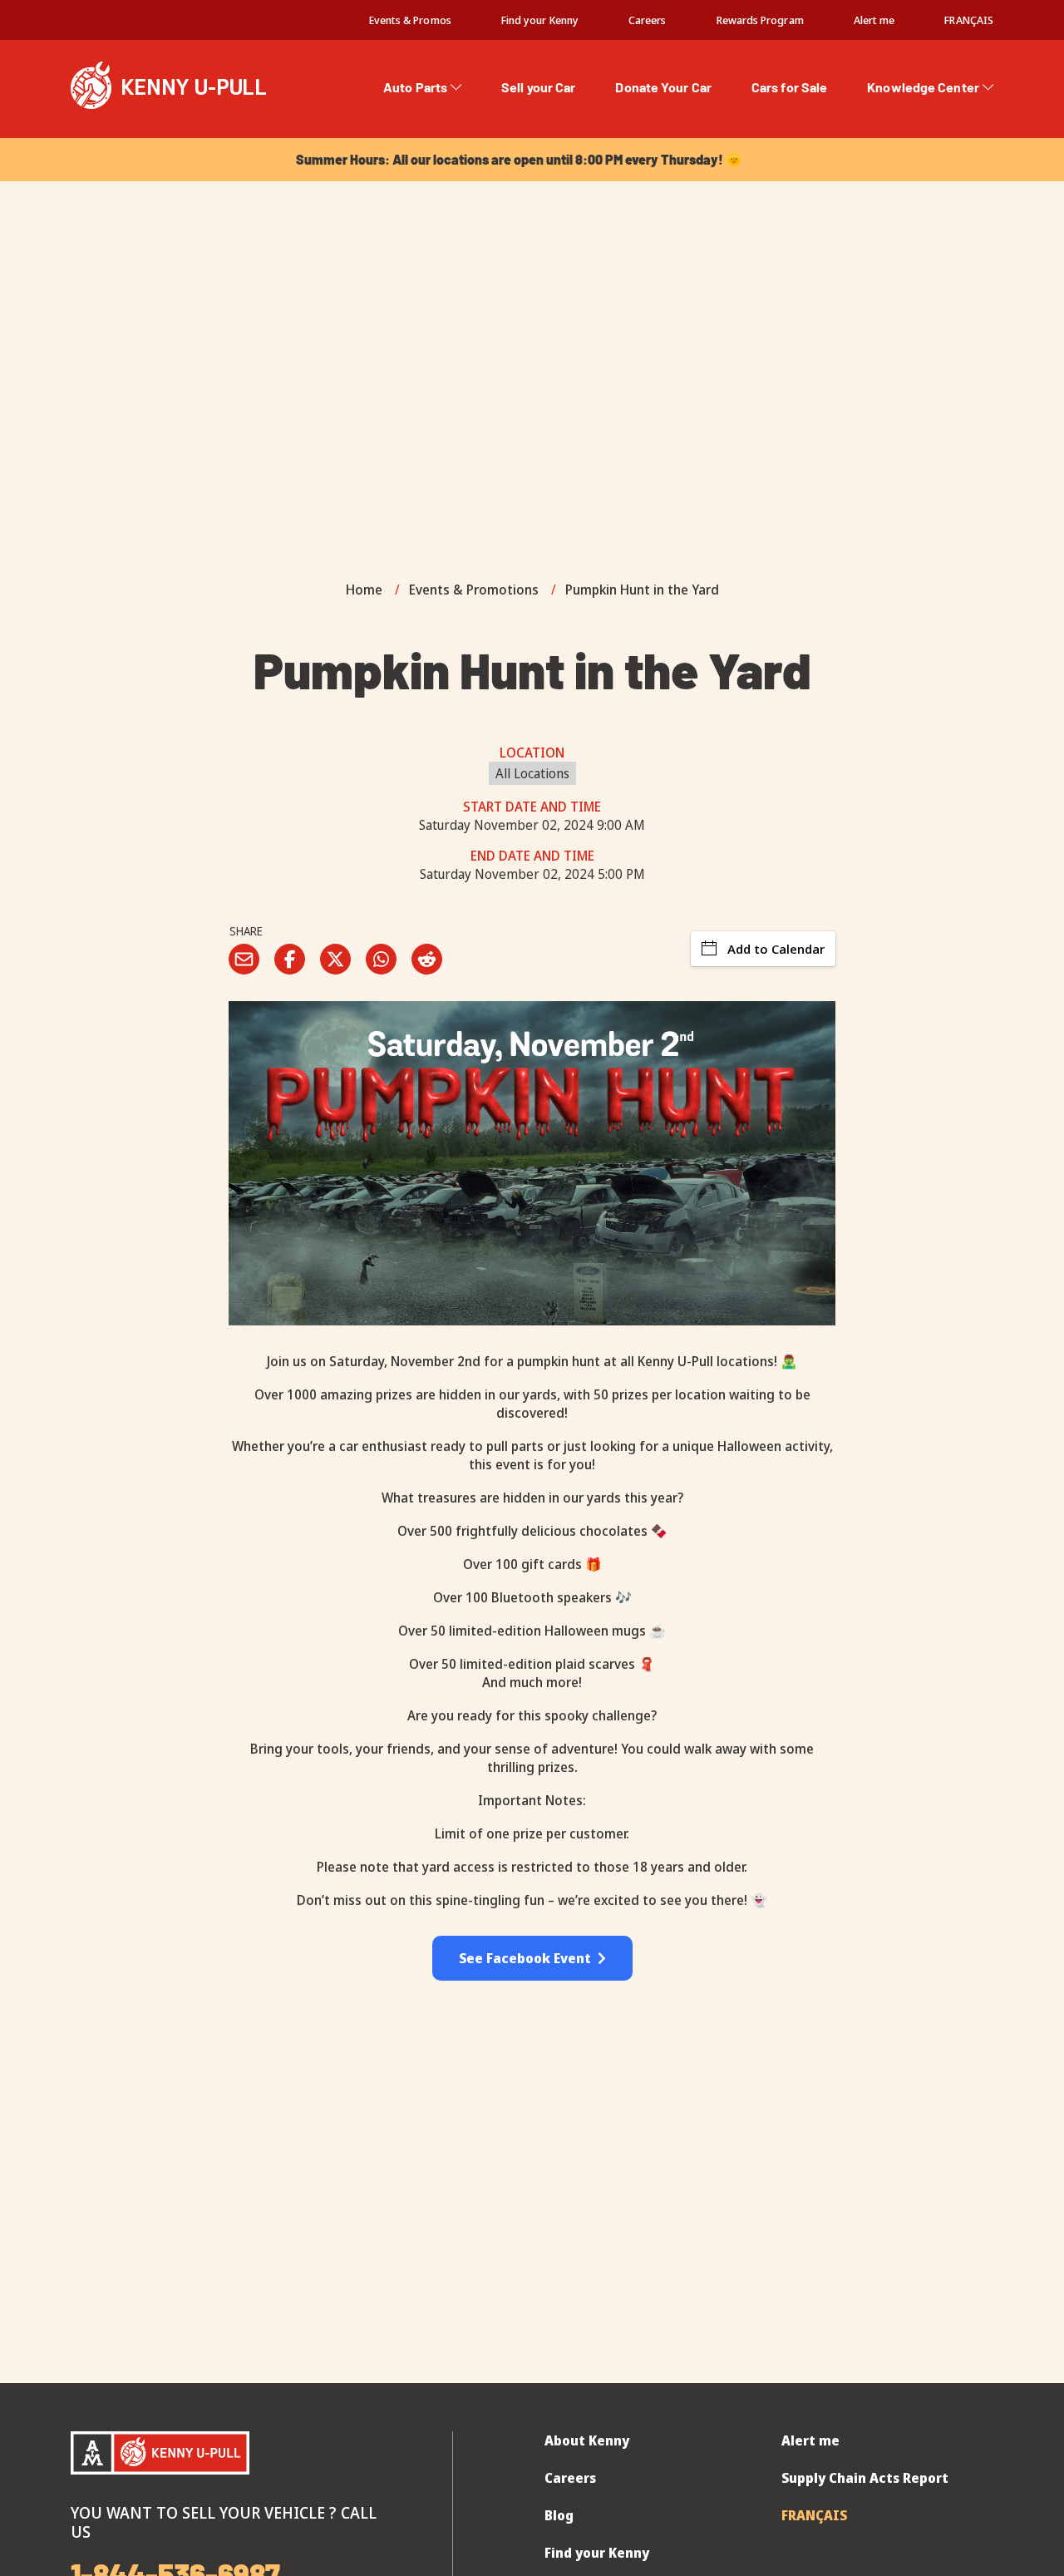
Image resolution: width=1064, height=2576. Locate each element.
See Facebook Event (528, 1958)
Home (364, 590)
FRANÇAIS (969, 20)
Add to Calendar (776, 949)
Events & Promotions (474, 590)
